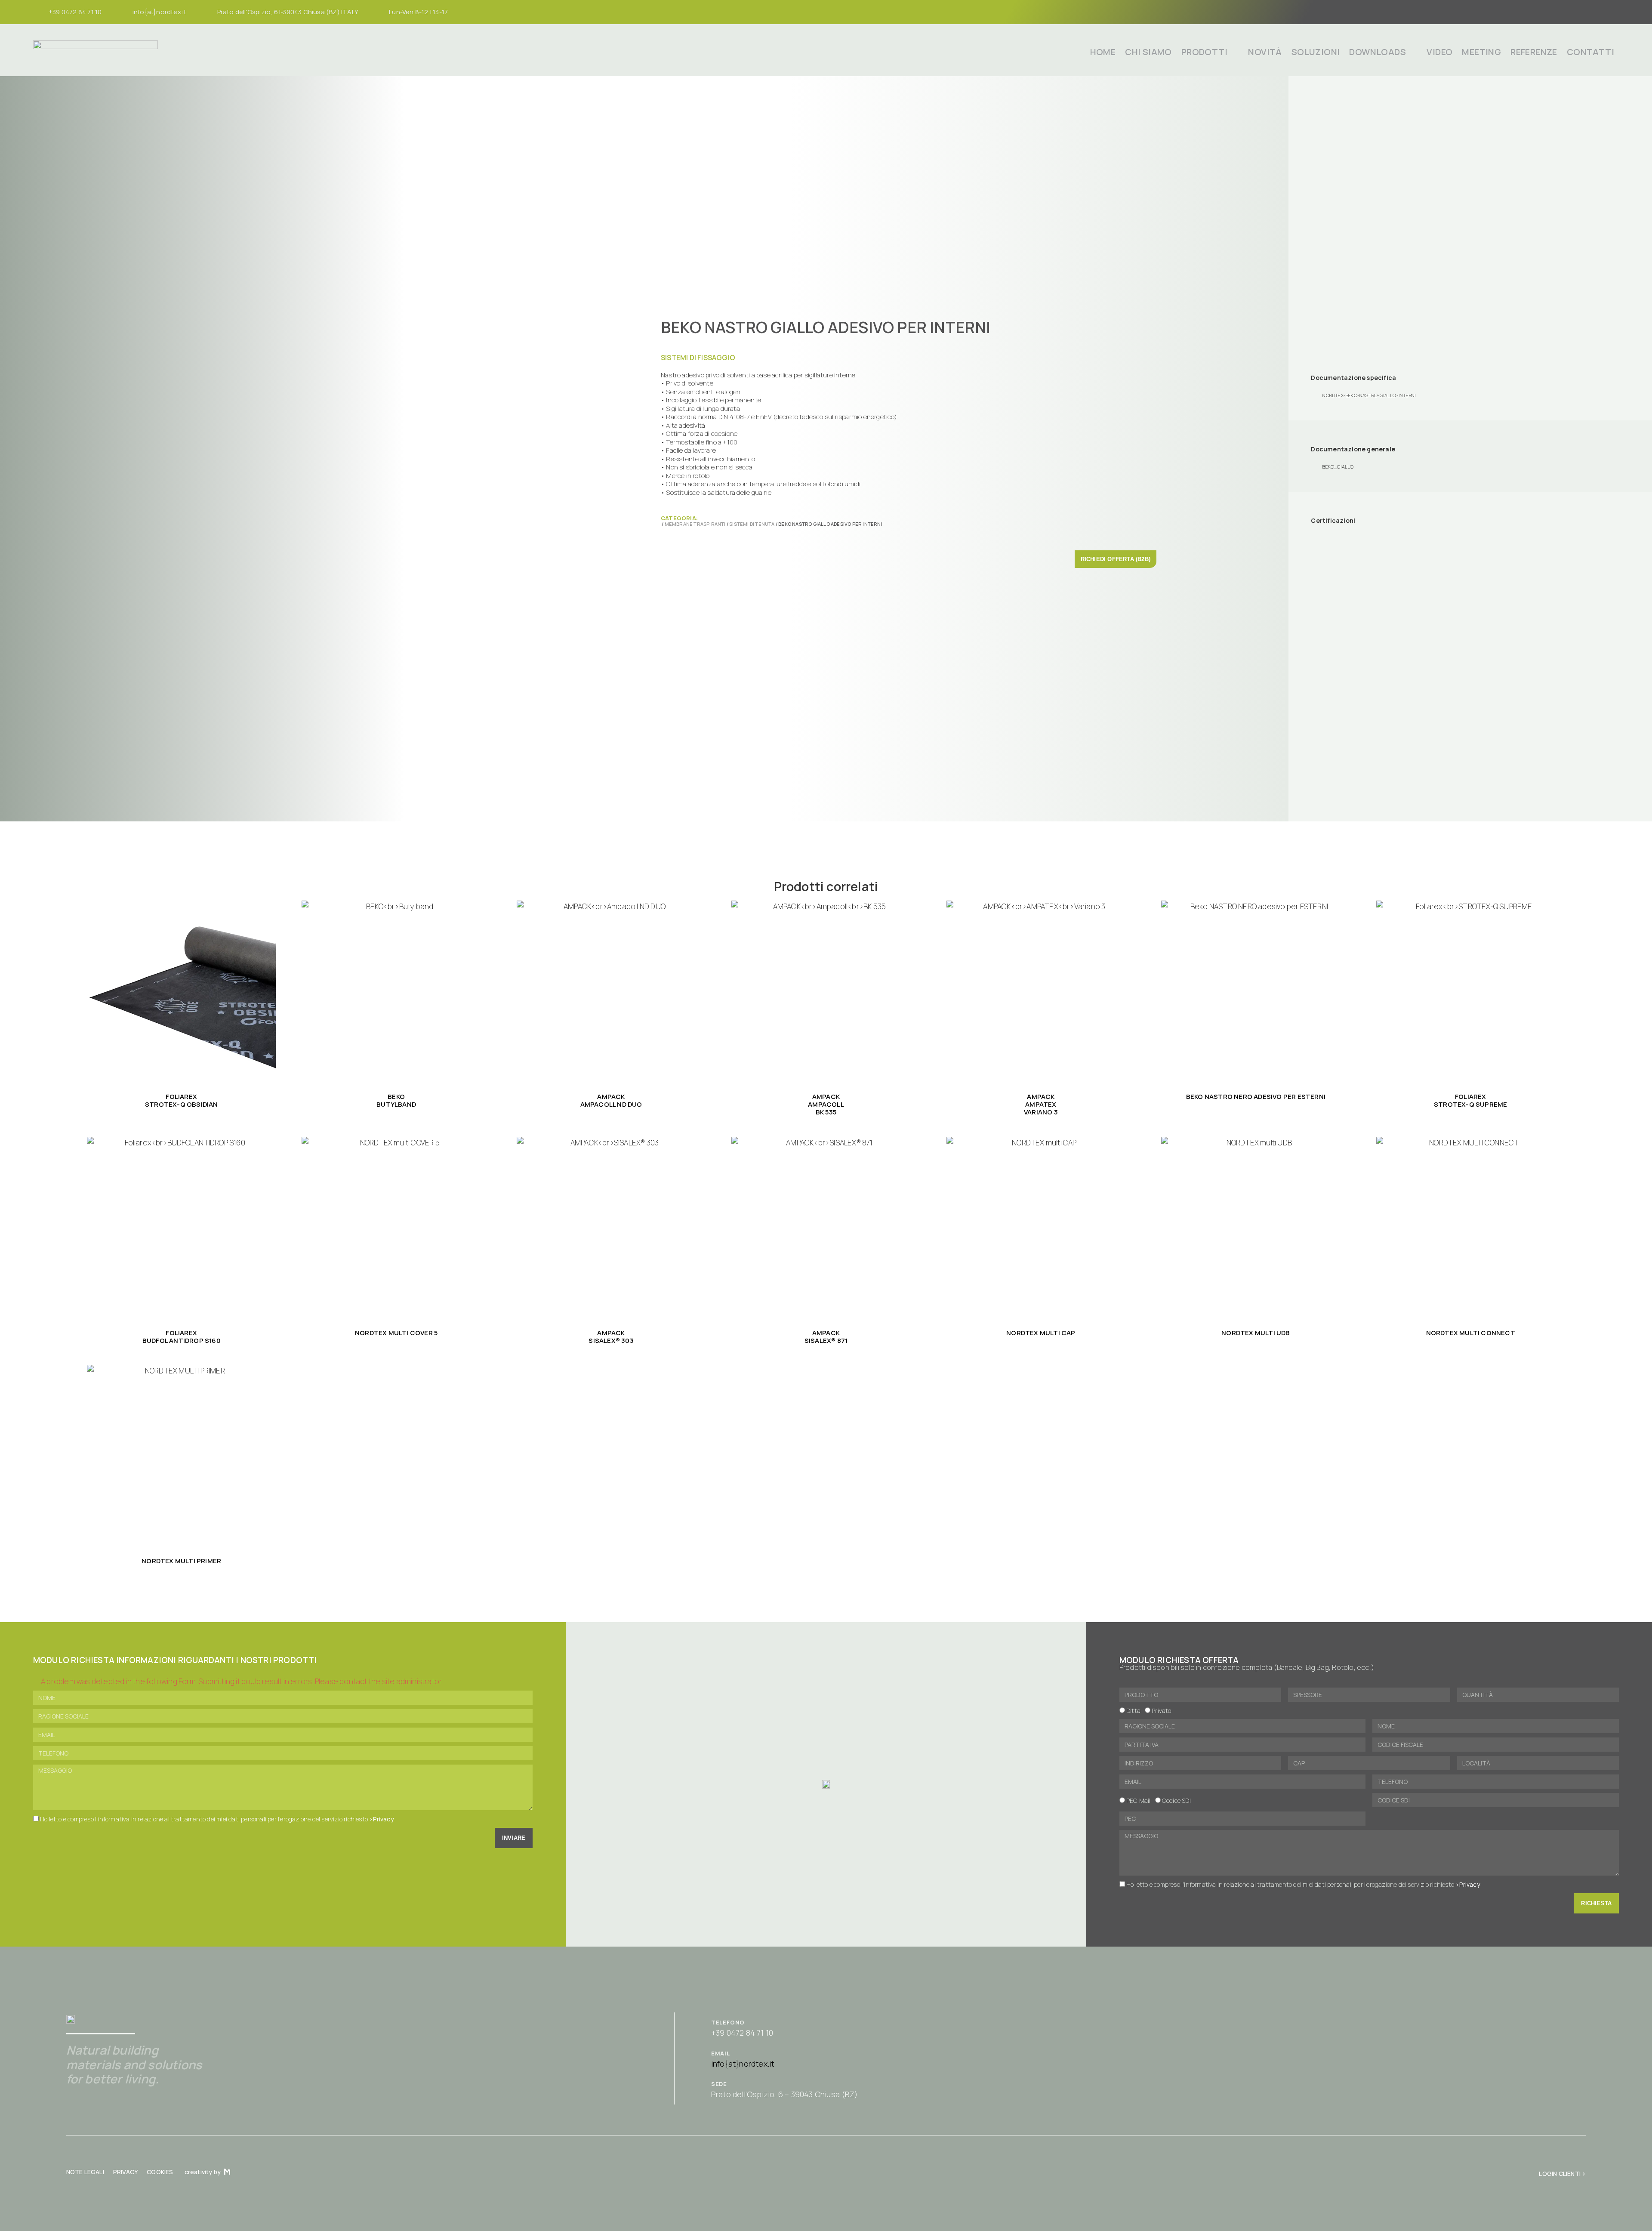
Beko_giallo (1338, 467)
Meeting (1481, 52)
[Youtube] (1593, 12)
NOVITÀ (1265, 52)
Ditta (1133, 1711)
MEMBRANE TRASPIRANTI (695, 524)
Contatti (1590, 52)
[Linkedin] (1609, 12)
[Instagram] (1577, 12)
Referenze (1534, 52)
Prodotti (1204, 52)
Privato (1161, 1711)
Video (1439, 52)
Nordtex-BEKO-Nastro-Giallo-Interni (1369, 395)
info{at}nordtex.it (743, 2064)
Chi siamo (1148, 52)
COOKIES (160, 2172)
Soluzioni (1316, 52)
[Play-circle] (1488, 2174)
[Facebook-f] (1560, 12)
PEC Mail (1139, 1801)
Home (1103, 52)
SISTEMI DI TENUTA (752, 524)
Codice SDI (1176, 1801)
